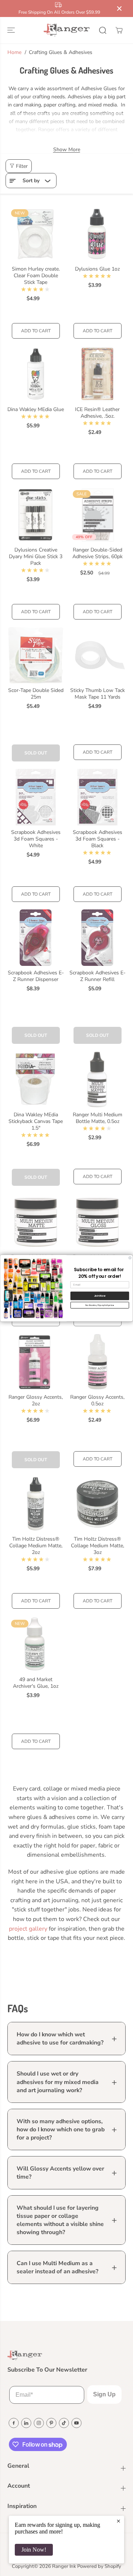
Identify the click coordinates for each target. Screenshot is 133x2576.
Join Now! (34, 2550)
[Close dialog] (130, 1258)
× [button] (118, 2521)
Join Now (100, 1295)
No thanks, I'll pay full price (100, 1305)
